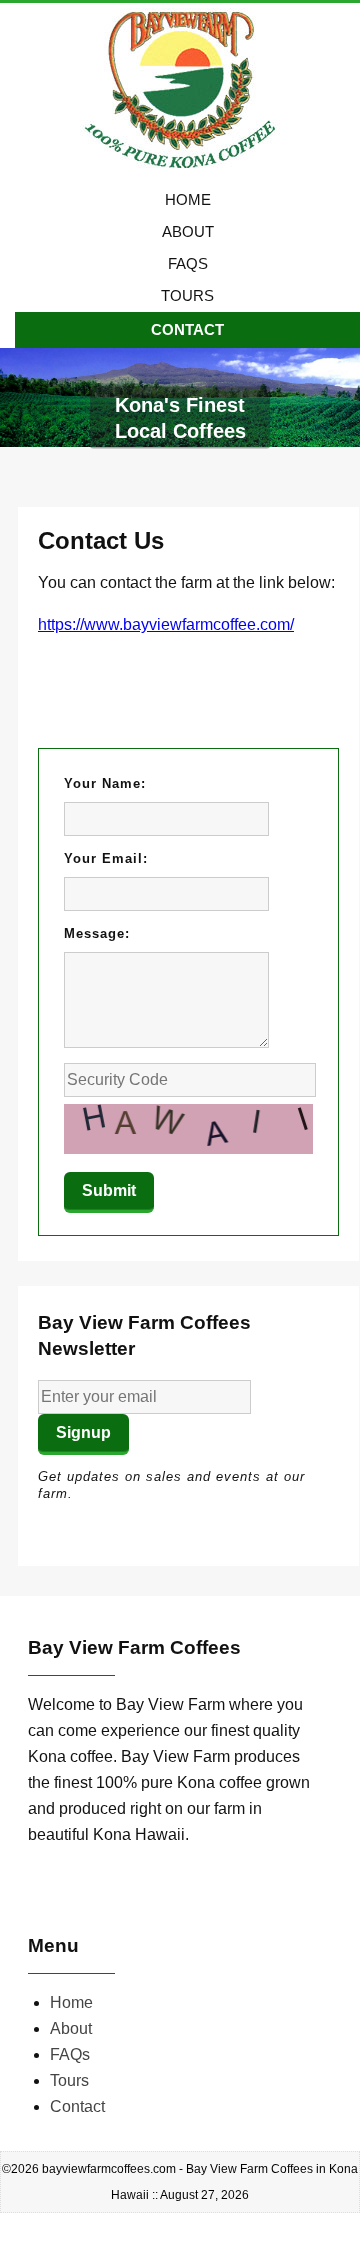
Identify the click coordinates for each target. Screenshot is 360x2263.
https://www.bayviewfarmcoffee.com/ (166, 624)
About (188, 231)
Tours (187, 295)
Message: (97, 933)
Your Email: (106, 858)
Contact (187, 329)
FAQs (188, 263)
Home (188, 199)
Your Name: (105, 783)
